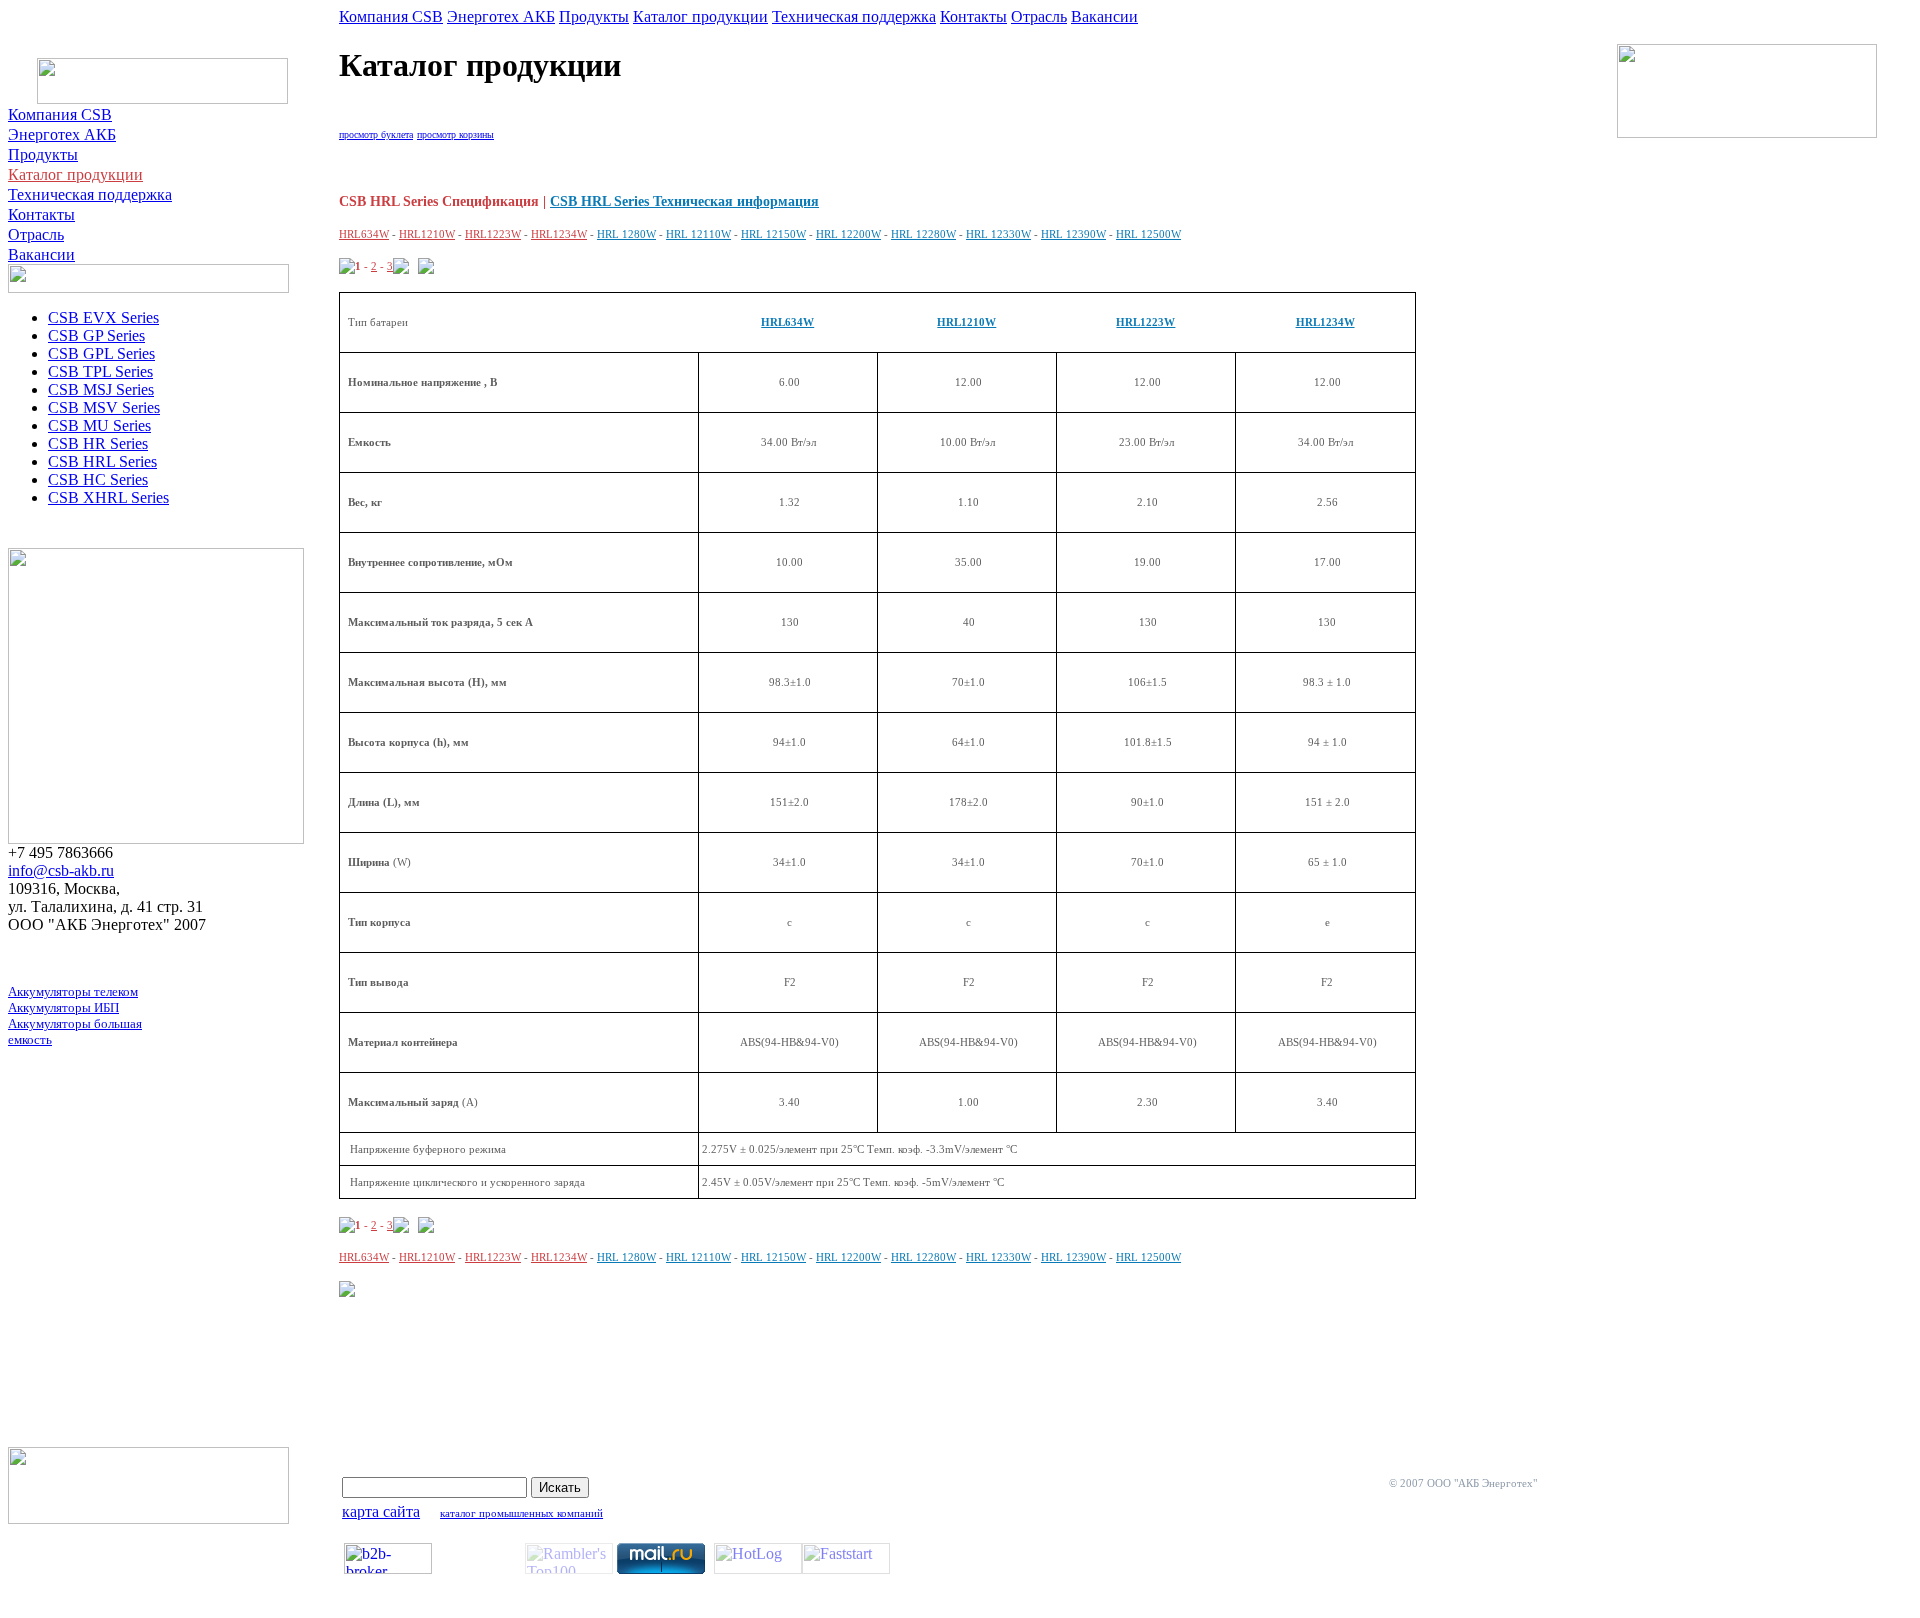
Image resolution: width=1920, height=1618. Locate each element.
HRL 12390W (1073, 1257)
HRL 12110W (698, 1257)
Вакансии (41, 254)
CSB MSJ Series (101, 389)
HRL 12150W (773, 1257)
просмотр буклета (376, 134)
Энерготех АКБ (62, 134)
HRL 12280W (923, 1257)
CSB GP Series (96, 335)
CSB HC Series (98, 479)
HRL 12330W (998, 1257)
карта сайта (381, 1511)
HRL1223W (1145, 322)
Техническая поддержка (90, 194)
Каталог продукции (75, 174)
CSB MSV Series (104, 407)
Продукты (43, 154)
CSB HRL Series (102, 461)
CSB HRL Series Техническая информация (684, 201)
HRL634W (787, 322)
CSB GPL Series (101, 353)
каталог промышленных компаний (521, 1513)
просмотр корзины (455, 134)
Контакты (41, 214)
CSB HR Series (98, 443)
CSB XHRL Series (108, 497)
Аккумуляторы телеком (73, 991)
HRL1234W (1325, 322)
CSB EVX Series (103, 317)
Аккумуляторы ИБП (63, 1007)
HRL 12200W (848, 1257)
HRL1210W (966, 322)
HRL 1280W (626, 1257)
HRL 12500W (1148, 1257)
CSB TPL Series (100, 371)
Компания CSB (60, 114)
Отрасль (36, 234)
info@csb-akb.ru (61, 870)
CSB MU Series (99, 425)
